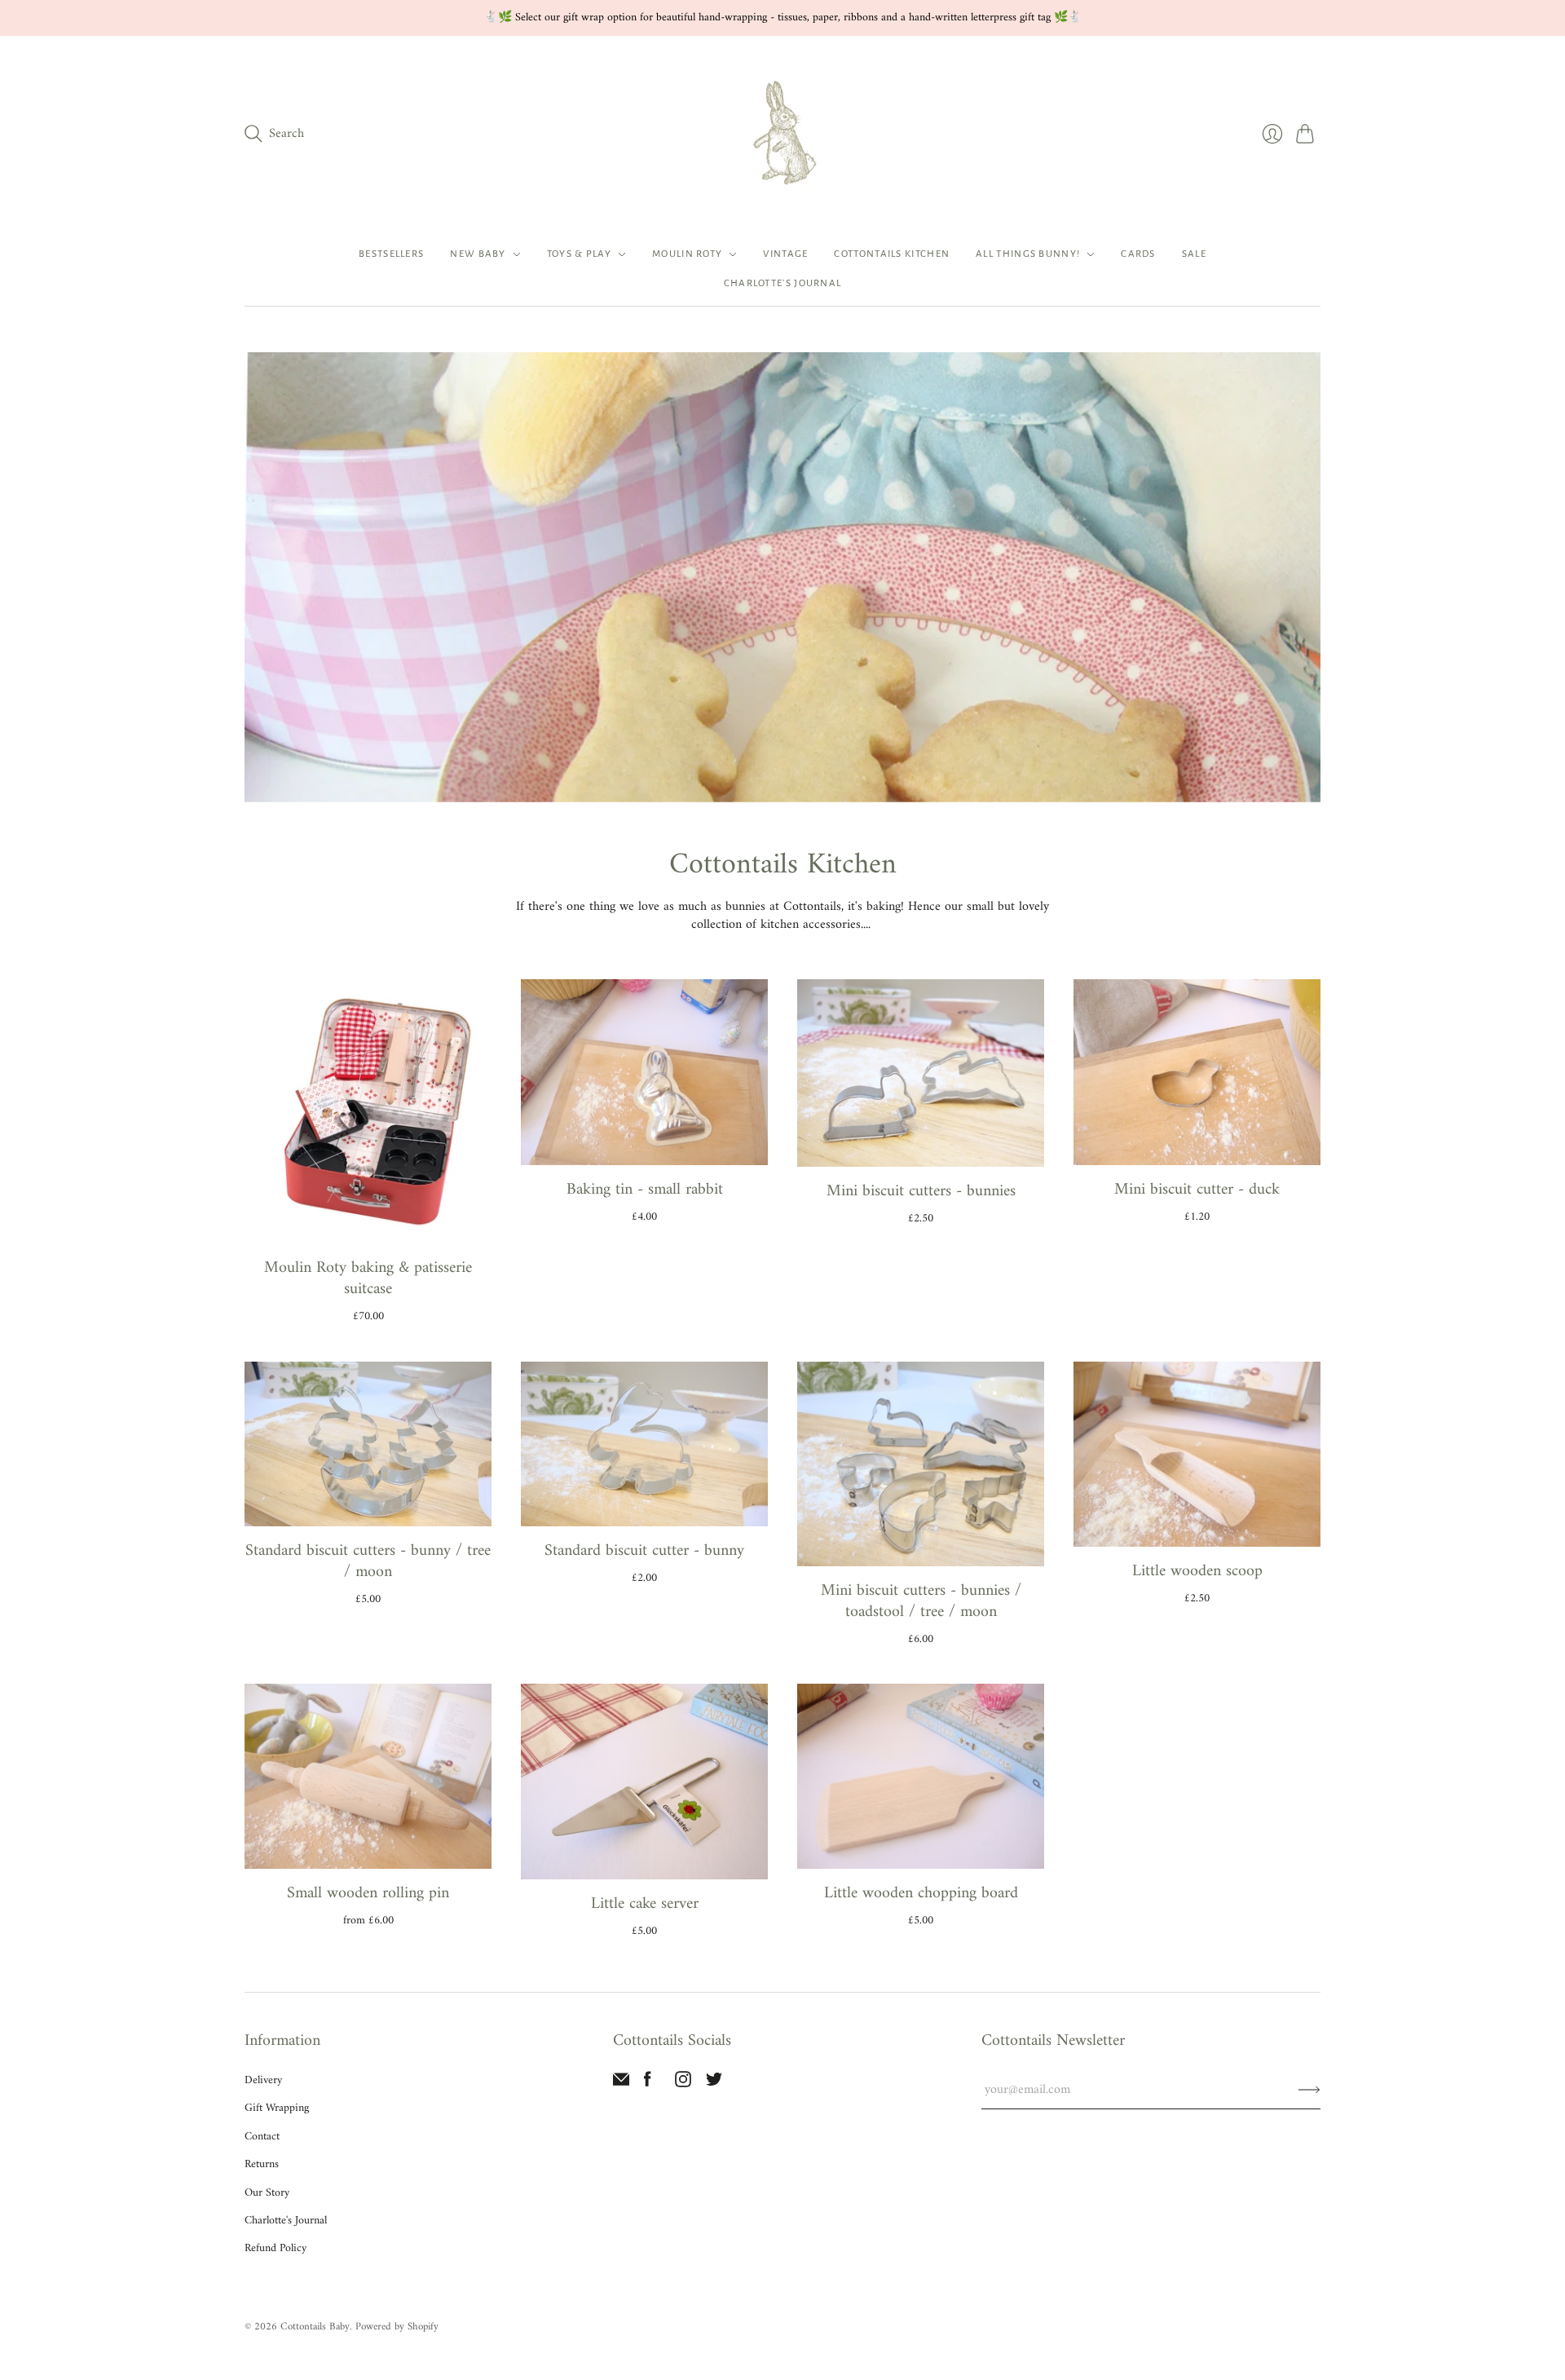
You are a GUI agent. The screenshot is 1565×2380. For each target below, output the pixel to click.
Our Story (267, 2193)
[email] (621, 2084)
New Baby (478, 254)
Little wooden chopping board (921, 1894)
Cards (1138, 254)
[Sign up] (1309, 2090)
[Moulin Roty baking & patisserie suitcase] (368, 1111)
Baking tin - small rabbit (645, 1190)
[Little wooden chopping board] (921, 1776)
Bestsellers (391, 254)
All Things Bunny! (1028, 254)
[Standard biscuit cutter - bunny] (644, 1444)
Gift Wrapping (277, 2108)
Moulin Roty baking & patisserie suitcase (368, 1279)
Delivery (263, 2080)
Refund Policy (276, 2248)
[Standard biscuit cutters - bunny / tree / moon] (368, 1444)
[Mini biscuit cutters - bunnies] (921, 1073)
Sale (1194, 254)
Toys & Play (579, 254)
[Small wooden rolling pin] (368, 1776)
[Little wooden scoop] (1197, 1454)
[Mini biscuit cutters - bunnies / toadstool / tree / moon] (921, 1464)
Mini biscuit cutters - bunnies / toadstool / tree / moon (921, 1602)
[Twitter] (714, 2084)
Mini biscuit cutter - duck (1197, 1190)
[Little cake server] (644, 1782)
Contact (262, 2137)
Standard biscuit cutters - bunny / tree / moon (368, 1562)
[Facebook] (648, 2084)
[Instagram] (683, 2084)
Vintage (785, 254)
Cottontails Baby (315, 2327)
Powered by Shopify (397, 2327)
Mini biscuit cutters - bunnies (921, 1192)
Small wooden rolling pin (368, 1894)
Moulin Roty (687, 254)
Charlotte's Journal (783, 283)
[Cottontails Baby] (783, 134)
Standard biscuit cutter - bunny (644, 1551)
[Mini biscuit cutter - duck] (1197, 1072)
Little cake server (645, 1904)
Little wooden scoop (1197, 1572)
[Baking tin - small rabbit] (644, 1072)
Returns (262, 2164)
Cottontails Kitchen (892, 254)
